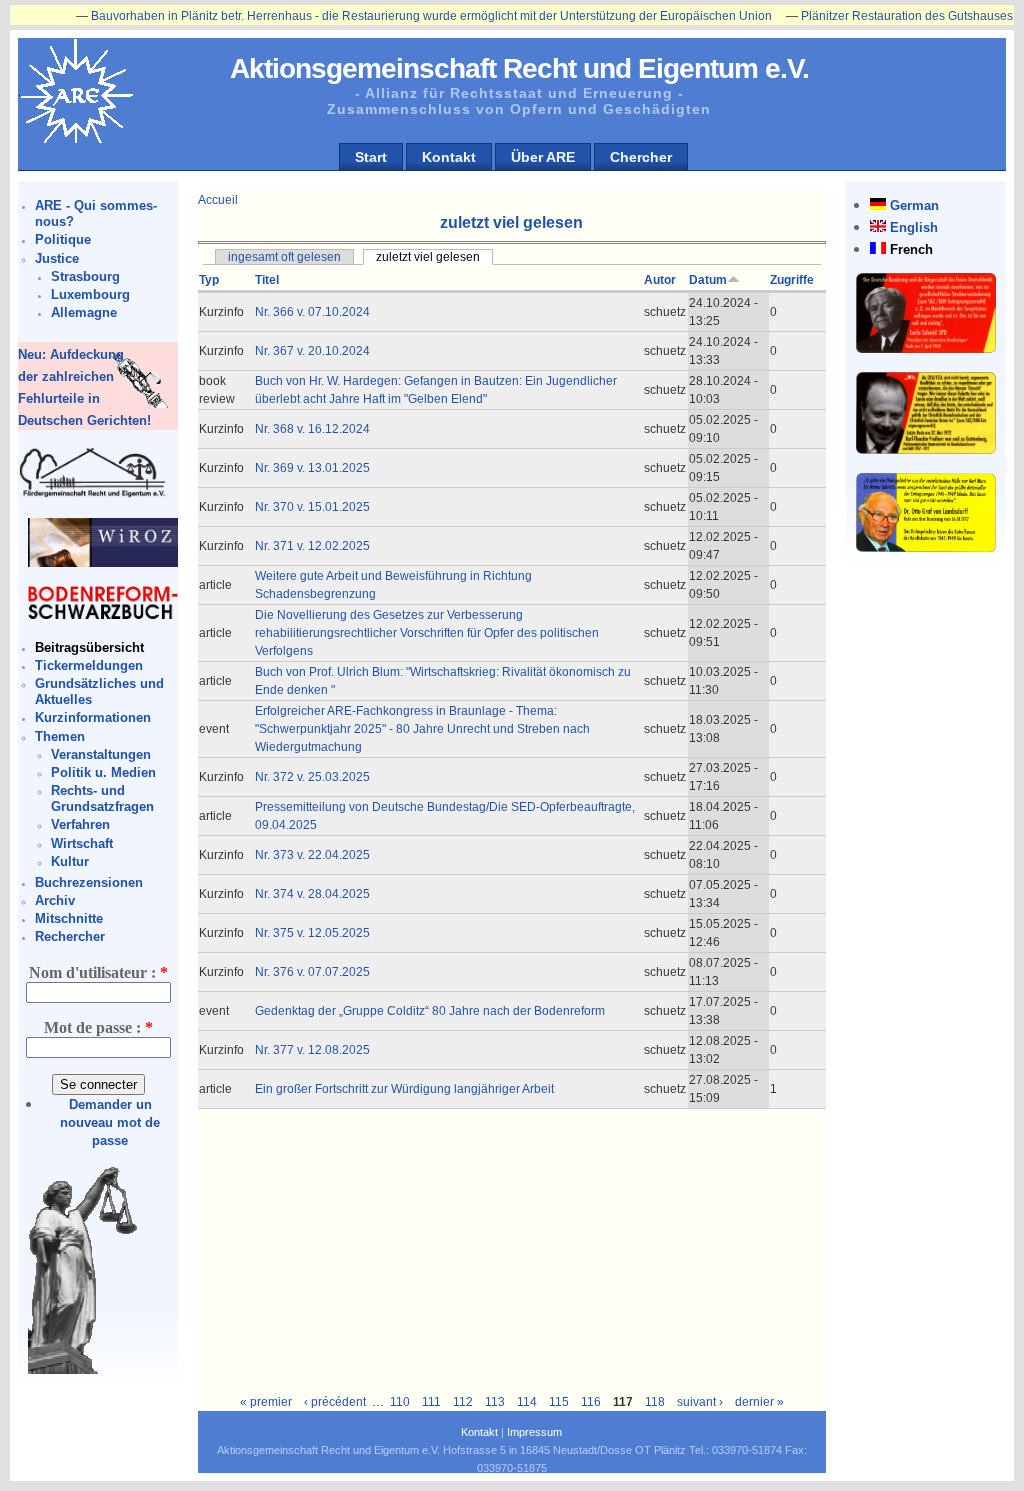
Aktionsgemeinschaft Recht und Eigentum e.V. (519, 68)
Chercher (641, 157)
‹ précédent (335, 1402)
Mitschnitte (69, 918)
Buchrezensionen (89, 882)
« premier (266, 1402)
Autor (660, 280)
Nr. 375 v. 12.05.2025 (312, 933)
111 (431, 1402)
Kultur (70, 861)
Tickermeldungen (89, 665)
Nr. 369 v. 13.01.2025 (312, 468)
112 (463, 1402)
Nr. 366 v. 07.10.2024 (312, 312)
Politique (63, 239)
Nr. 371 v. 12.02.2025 (312, 546)
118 (655, 1402)
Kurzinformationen (93, 717)
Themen (60, 736)
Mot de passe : (98, 1027)
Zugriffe (792, 280)
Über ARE (543, 157)
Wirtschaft (82, 843)
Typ (209, 280)
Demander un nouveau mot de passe (110, 1122)
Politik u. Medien (103, 772)
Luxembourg (90, 294)
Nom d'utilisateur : (98, 972)
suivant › (700, 1402)
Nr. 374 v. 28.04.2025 (312, 894)
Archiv (55, 900)
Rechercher (70, 936)
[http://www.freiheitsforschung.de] (93, 494)
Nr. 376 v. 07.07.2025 (312, 972)
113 (495, 1402)
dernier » (759, 1402)
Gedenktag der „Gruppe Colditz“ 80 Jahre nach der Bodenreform (430, 1011)
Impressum (534, 1432)
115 (559, 1402)
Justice (57, 258)
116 (591, 1402)
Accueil (218, 200)
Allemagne (84, 312)
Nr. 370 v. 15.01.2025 (312, 507)
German (914, 205)
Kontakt (449, 157)
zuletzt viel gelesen (428, 257)
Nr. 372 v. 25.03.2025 (312, 777)
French (911, 249)
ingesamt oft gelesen (284, 257)
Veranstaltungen (101, 754)
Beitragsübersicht (89, 647)
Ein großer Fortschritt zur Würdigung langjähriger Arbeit (404, 1089)
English (914, 227)
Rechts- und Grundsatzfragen (102, 798)
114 (527, 1402)
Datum (708, 280)
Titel (267, 280)
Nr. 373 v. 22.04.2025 (312, 855)
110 (400, 1402)
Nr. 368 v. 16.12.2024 (312, 429)
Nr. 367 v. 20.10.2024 (312, 351)
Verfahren (80, 824)
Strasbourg (85, 276)
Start (371, 157)
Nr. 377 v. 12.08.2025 (312, 1050)
